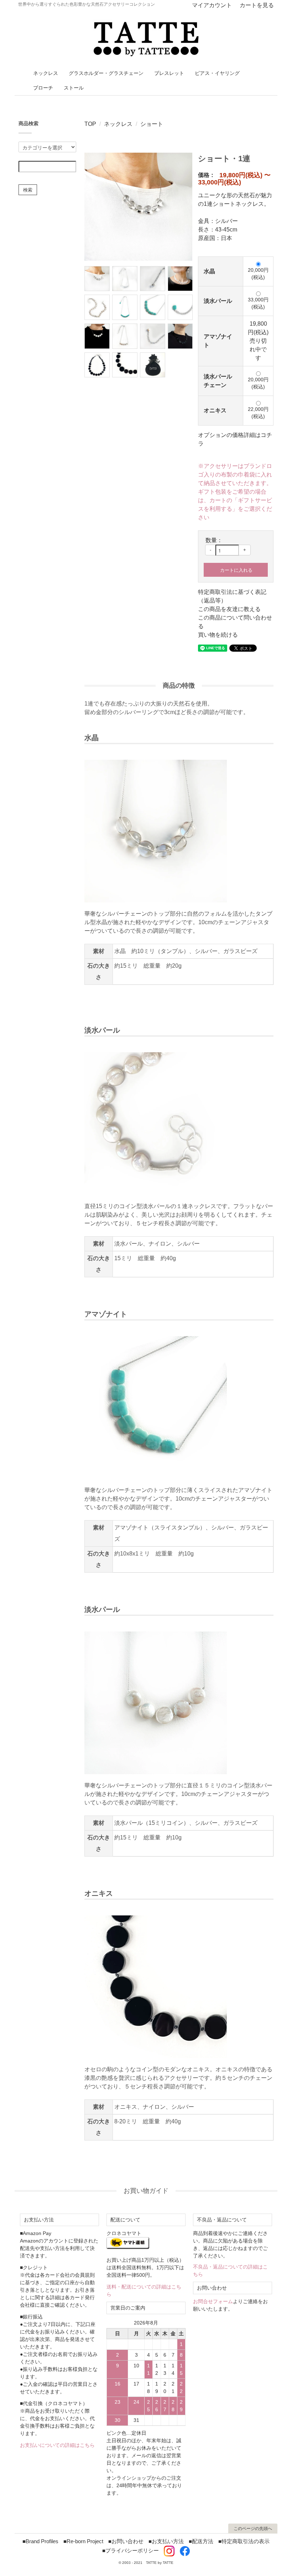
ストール (74, 88)
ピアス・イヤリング (217, 73)
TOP (90, 124)
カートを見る (257, 5)
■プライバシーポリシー (131, 2550)
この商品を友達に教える (229, 609)
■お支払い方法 (166, 2541)
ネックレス (46, 73)
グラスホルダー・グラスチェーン (106, 73)
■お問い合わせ (126, 2541)
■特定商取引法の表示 (244, 2541)
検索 (28, 190)
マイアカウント (212, 5)
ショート (152, 124)
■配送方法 (201, 2541)
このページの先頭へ (253, 2529)
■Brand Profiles (40, 2541)
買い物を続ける (218, 635)
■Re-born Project (83, 2541)
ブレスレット (169, 73)
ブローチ (43, 88)
